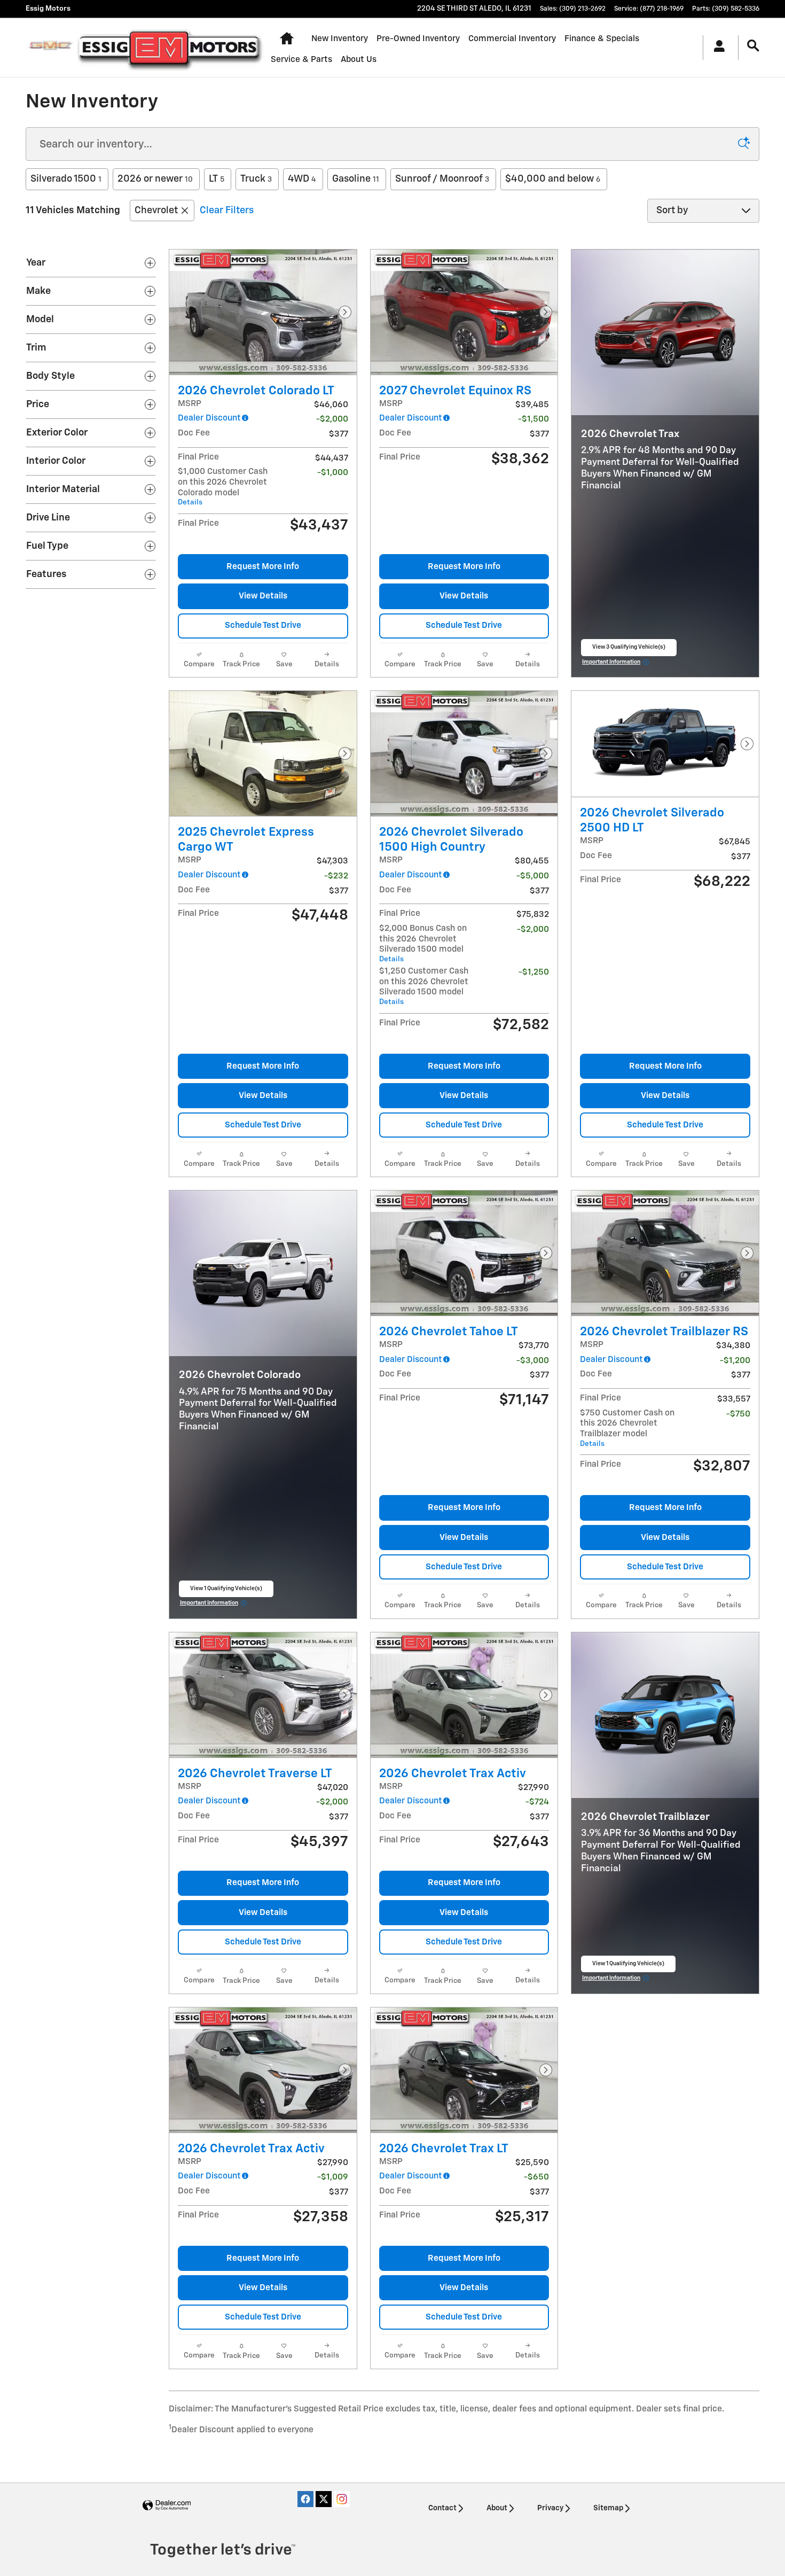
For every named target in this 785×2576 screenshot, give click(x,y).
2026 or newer (155, 179)
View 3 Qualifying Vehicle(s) (629, 650)
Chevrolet (156, 211)
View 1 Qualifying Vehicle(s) (226, 1592)
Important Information (616, 664)
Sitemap (608, 2508)
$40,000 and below (553, 179)
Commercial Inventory (512, 39)
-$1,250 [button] (534, 972)
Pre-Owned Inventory (418, 39)
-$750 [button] (738, 1414)
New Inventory (340, 39)
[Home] (50, 48)
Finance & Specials (602, 39)
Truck (256, 179)
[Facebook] (305, 2499)
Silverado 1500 (66, 179)
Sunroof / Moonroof (442, 179)
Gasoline (356, 179)
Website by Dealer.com (167, 2506)
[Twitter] (324, 2499)
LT (217, 179)
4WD (302, 179)
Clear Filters (227, 211)
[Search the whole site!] (753, 46)
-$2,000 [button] (533, 929)
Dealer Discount (209, 418)
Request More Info (263, 567)
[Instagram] (342, 2499)
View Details (263, 596)
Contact (442, 2508)
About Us (359, 60)
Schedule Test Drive (263, 625)
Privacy (550, 2508)
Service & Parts (301, 60)
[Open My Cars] (716, 48)
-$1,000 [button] (333, 473)
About (497, 2508)
